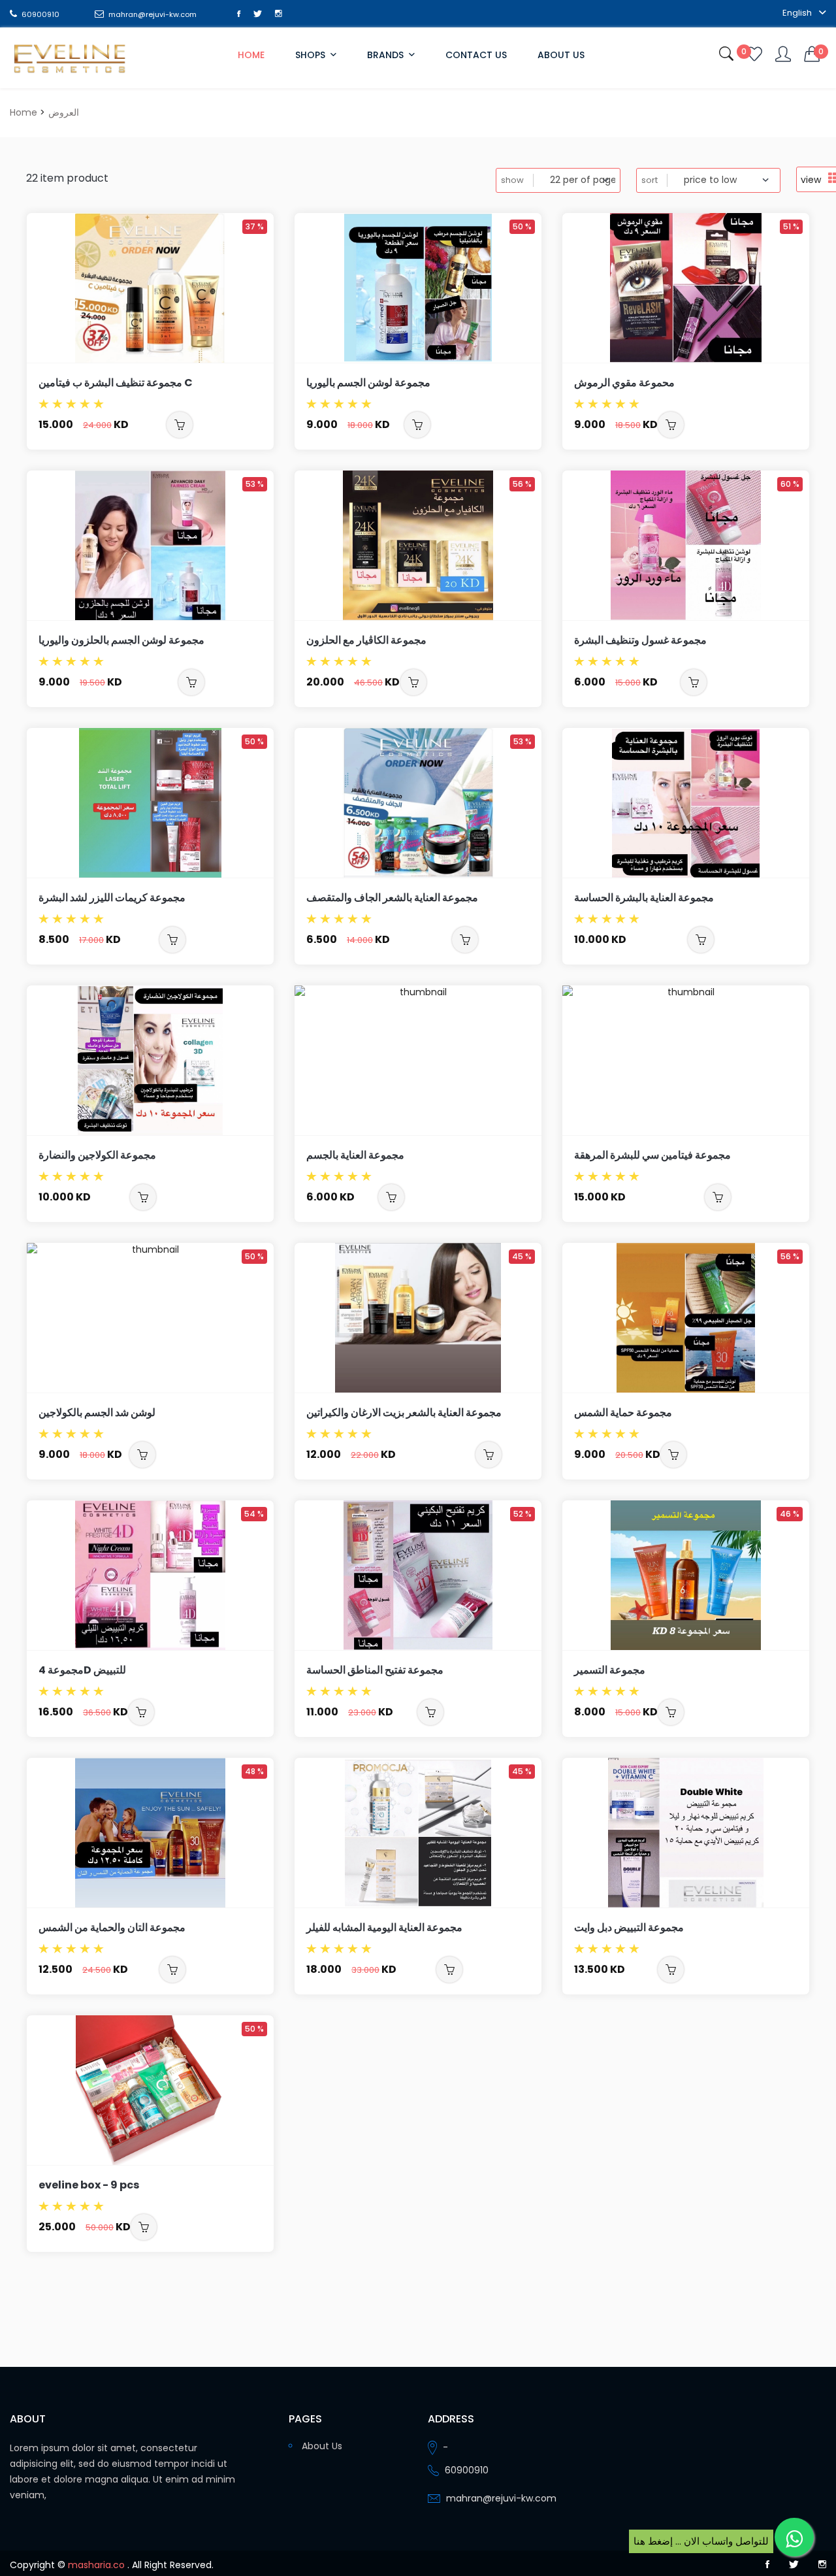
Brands (387, 55)
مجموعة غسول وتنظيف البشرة (640, 640)
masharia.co (96, 2565)
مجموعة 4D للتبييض (82, 1670)
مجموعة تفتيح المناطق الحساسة (375, 1670)
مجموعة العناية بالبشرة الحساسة (644, 898)
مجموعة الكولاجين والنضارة (97, 1155)
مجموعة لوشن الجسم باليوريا (368, 383)
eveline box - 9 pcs (89, 2185)
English (798, 13)
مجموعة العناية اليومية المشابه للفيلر (384, 1927)
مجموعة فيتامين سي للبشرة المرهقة (652, 1155)
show (512, 180)
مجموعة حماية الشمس (623, 1412)
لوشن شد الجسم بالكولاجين (97, 1412)
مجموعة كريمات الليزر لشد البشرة (112, 898)
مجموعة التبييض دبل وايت (629, 1927)
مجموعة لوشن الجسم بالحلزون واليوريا (121, 640)
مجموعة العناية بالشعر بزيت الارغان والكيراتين (404, 1412)
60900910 (40, 14)
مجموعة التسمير (610, 1670)
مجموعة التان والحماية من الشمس (112, 1927)
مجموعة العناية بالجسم (355, 1155)
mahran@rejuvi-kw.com (152, 14)
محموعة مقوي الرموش (624, 383)
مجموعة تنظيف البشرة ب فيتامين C (116, 383)
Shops (312, 55)
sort (650, 180)
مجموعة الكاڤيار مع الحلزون (366, 640)
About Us (561, 55)
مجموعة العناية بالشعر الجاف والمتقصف (392, 898)
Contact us (476, 55)
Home (251, 55)
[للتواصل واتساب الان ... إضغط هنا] (794, 2537)
